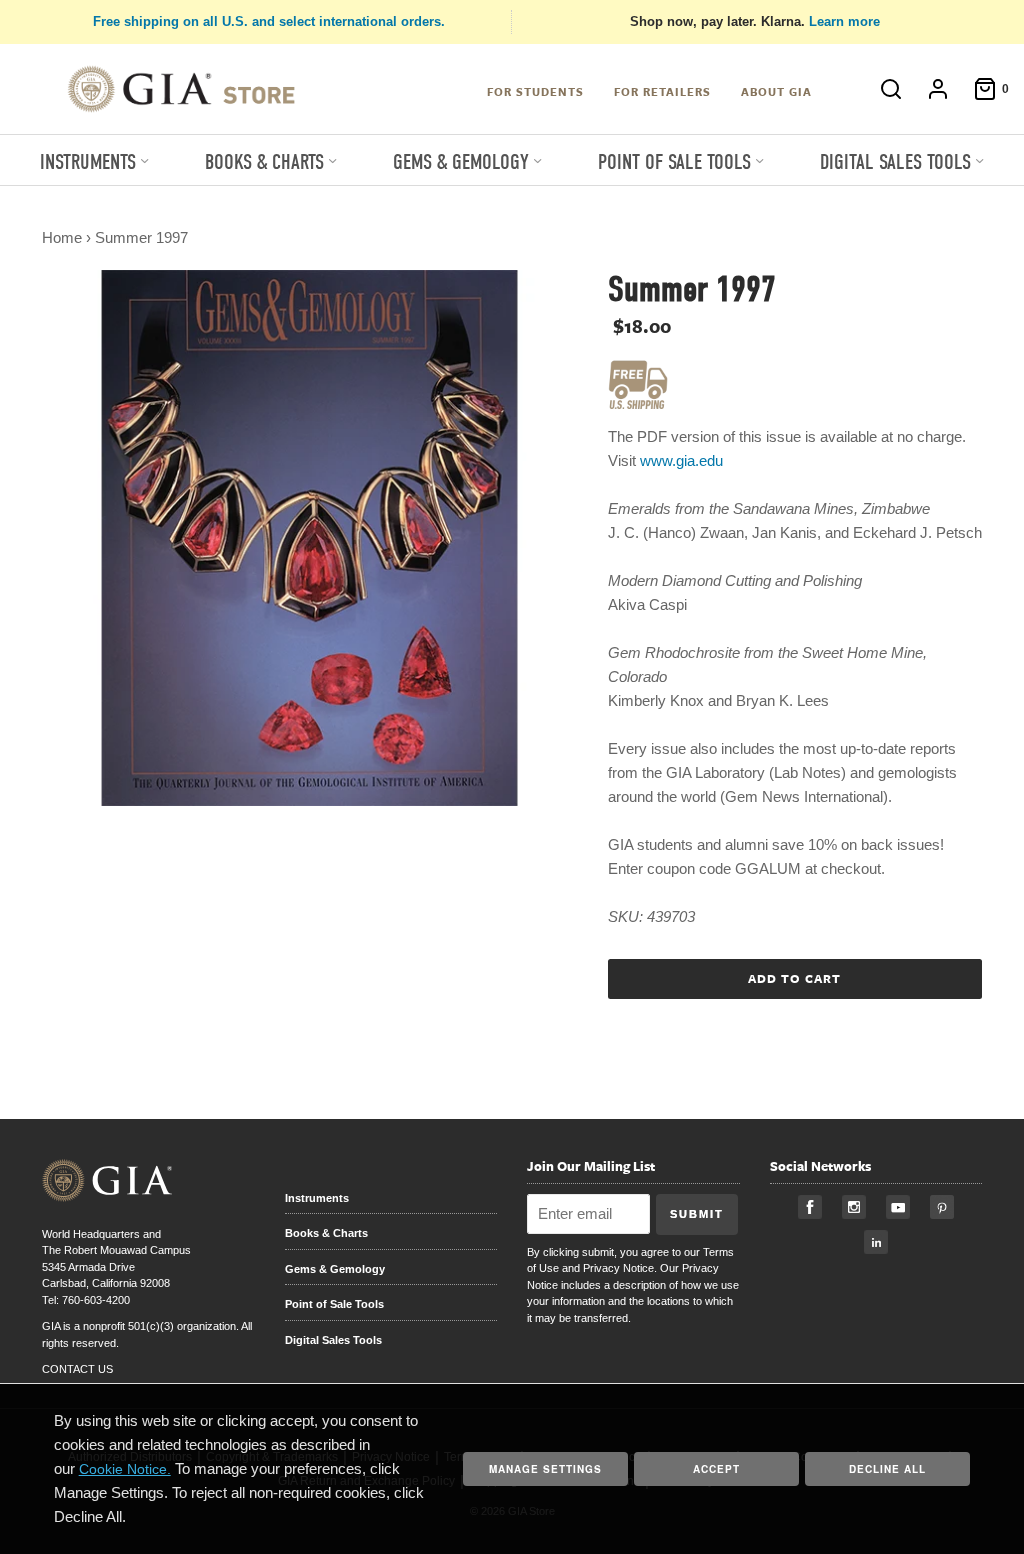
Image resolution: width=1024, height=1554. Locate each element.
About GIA (776, 91)
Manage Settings (545, 1469)
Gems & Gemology (335, 1269)
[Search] (881, 89)
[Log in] (928, 89)
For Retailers (662, 91)
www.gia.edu (681, 460)
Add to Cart (794, 978)
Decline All (887, 1469)
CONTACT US (77, 1369)
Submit (697, 1214)
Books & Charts (326, 1233)
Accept (716, 1469)
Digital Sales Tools (333, 1340)
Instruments (317, 1198)
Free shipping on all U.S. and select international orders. (269, 21)
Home (62, 237)
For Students (535, 91)
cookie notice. (125, 1469)
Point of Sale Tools (334, 1304)
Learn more (844, 21)
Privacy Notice (618, 1268)
